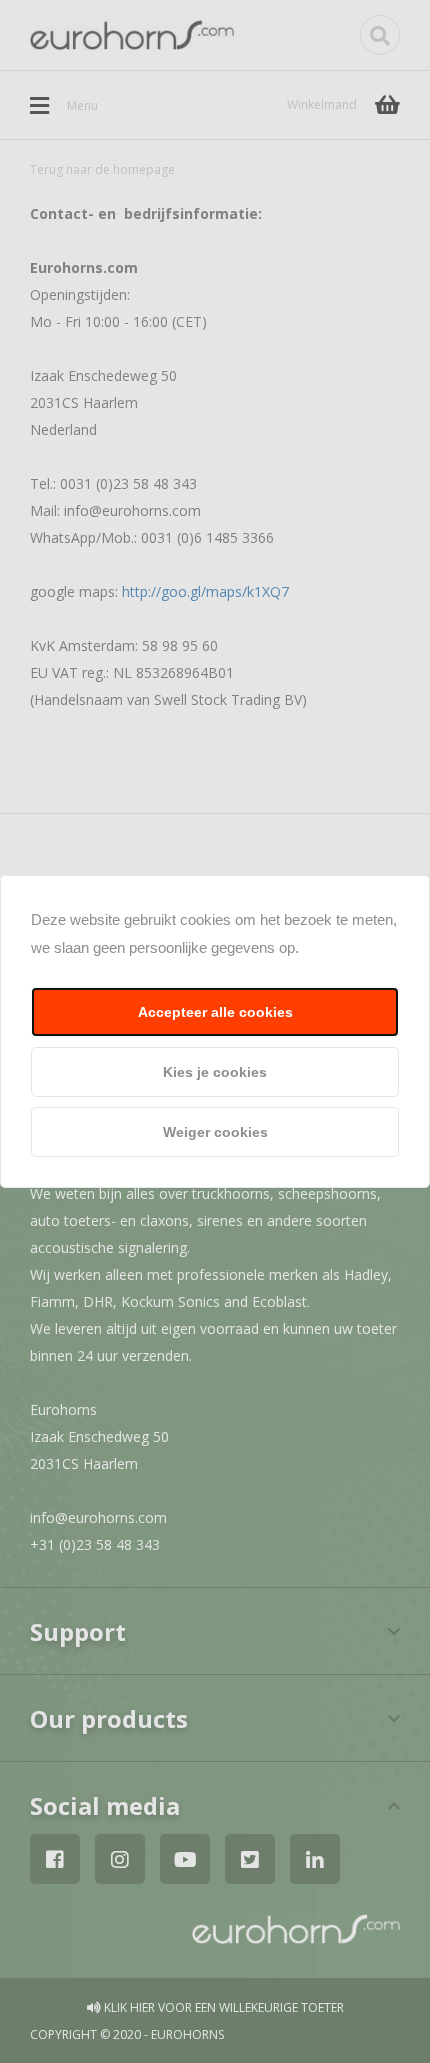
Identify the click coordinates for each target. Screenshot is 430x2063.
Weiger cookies (215, 1132)
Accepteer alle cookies (215, 1012)
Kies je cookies (215, 1072)
